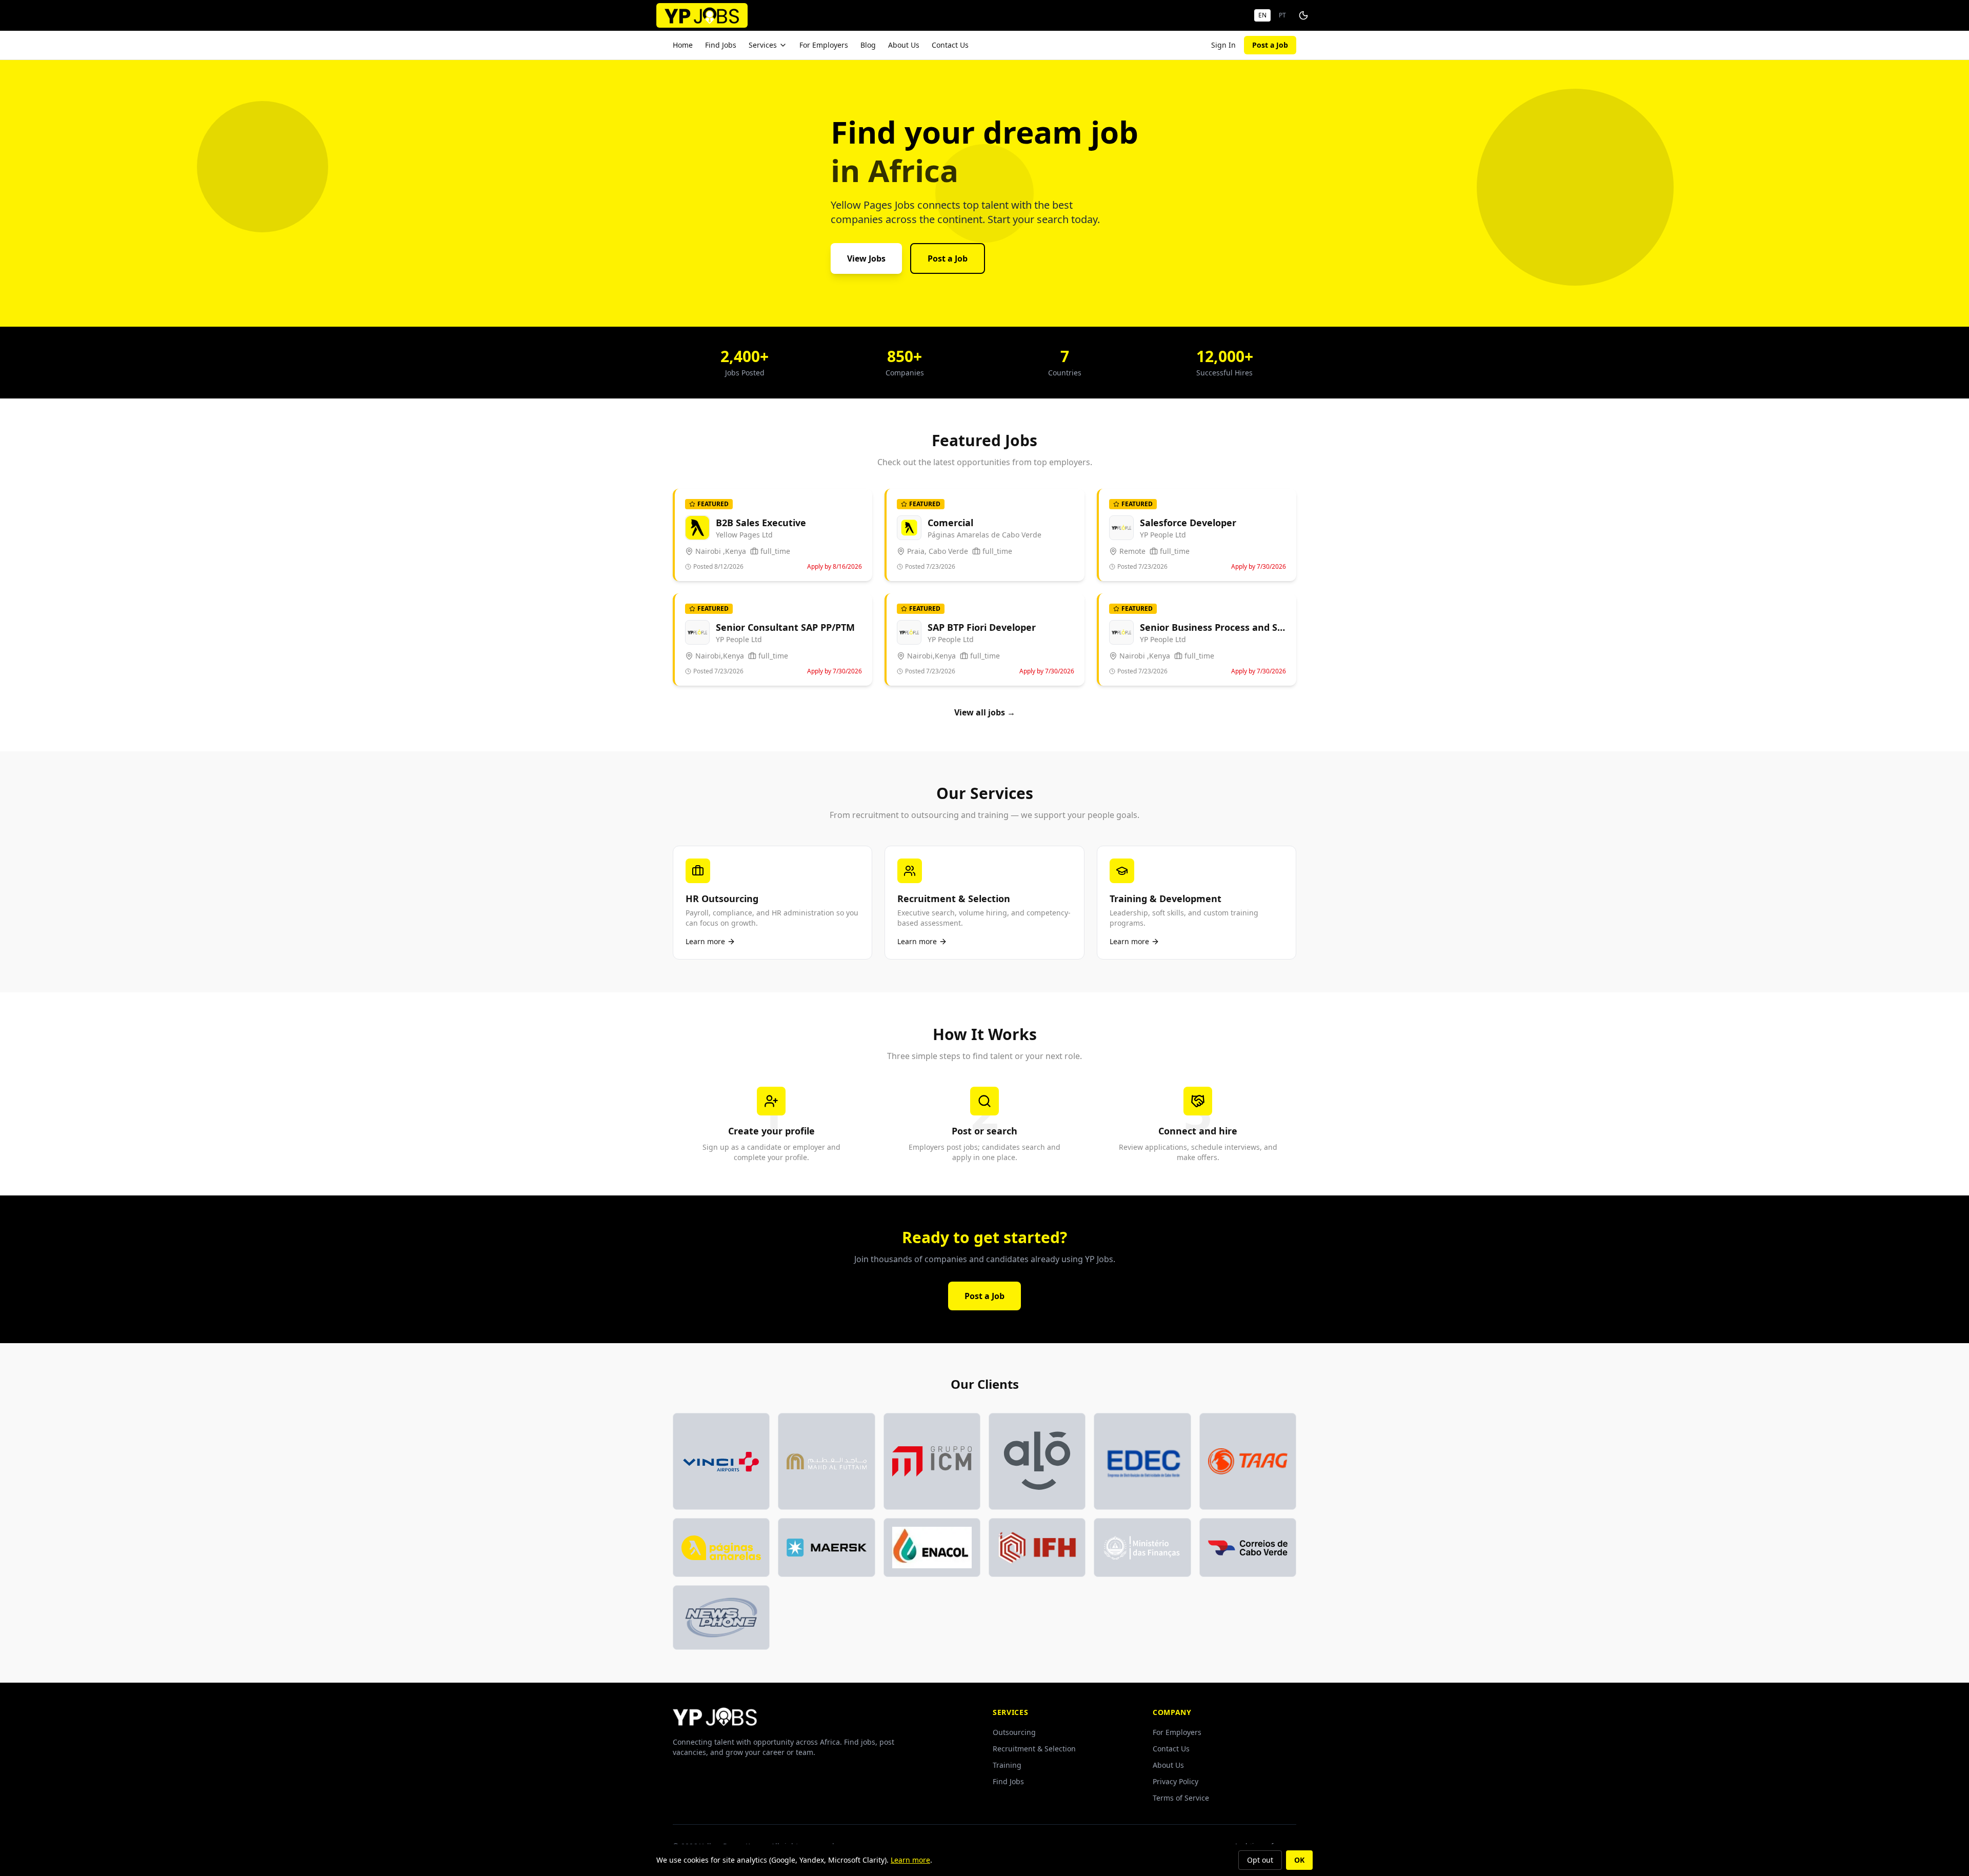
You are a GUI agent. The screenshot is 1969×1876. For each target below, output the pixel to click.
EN (1262, 15)
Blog (868, 45)
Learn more (910, 1860)
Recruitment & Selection (1034, 1749)
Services (763, 45)
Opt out (1260, 1860)
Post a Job (1270, 45)
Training (1007, 1765)
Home (683, 45)
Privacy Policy (1176, 1781)
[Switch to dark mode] (1303, 15)
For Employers (824, 45)
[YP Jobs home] (702, 15)
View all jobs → (985, 712)
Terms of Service (1181, 1798)
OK (1299, 1860)
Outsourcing (1014, 1732)
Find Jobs (721, 45)
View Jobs (867, 258)
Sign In (1223, 45)
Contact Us (950, 45)
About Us (904, 45)
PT (1282, 15)
